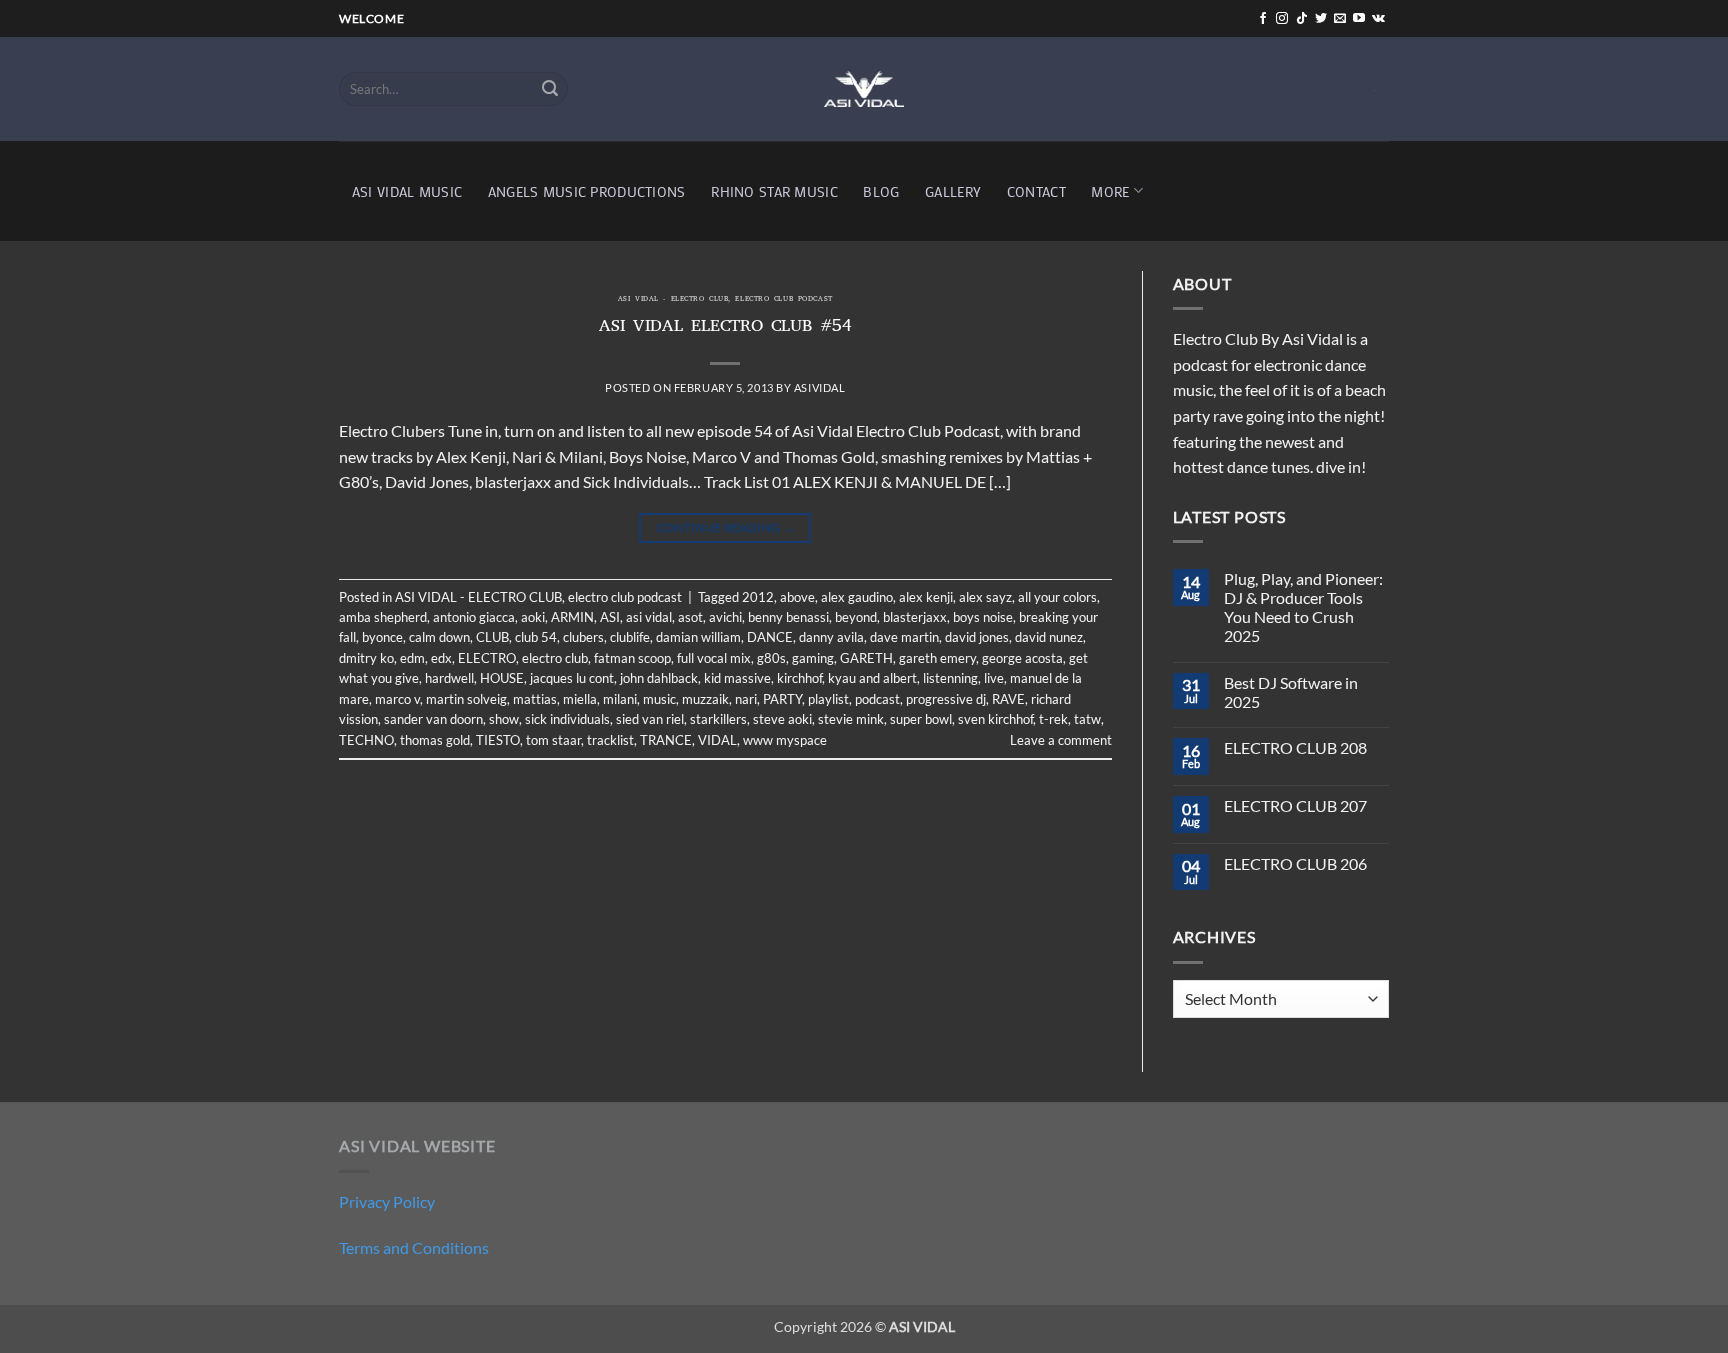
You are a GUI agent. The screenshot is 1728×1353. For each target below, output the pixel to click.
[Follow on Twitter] (1321, 19)
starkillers (718, 719)
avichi (725, 617)
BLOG (881, 191)
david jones (977, 637)
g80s (771, 658)
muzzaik (705, 699)
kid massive (737, 678)
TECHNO (366, 740)
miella (580, 699)
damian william (698, 637)
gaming (813, 658)
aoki (533, 617)
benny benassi (788, 617)
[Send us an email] (1340, 19)
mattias (535, 699)
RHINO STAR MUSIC (774, 191)
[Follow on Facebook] (1263, 19)
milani (620, 699)
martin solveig (466, 699)
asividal (819, 387)
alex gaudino (857, 597)
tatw (1087, 719)
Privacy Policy (387, 1201)
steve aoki (782, 719)
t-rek (1053, 719)
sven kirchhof (995, 719)
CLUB (492, 637)
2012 (758, 597)
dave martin (904, 637)
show (504, 719)
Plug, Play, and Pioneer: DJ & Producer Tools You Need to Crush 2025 (1303, 607)
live (994, 678)
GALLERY (953, 191)
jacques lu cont (572, 678)
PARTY (782, 699)
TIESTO (498, 740)
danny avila (831, 637)
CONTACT (1036, 191)
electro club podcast (783, 300)
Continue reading (726, 527)
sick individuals (567, 719)
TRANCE (666, 740)
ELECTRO (487, 658)
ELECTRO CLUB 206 (1295, 863)
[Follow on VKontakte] (1378, 19)
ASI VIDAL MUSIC (407, 191)
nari (746, 699)
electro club (555, 658)
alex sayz (985, 597)
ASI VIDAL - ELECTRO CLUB (673, 300)
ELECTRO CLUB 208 (1295, 747)
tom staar (553, 740)
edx (441, 658)
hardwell (449, 678)
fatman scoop (632, 658)
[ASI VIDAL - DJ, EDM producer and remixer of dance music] (864, 88)
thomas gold (435, 740)
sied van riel (650, 719)
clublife (630, 637)
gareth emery (937, 658)
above (797, 597)
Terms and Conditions (414, 1247)
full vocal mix (714, 658)
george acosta (1022, 658)
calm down (439, 637)
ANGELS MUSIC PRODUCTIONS (587, 191)
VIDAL (717, 740)
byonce (382, 637)
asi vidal (649, 617)
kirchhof (799, 678)
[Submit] (550, 89)
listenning (950, 678)
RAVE (1008, 699)
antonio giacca (474, 617)
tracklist (610, 740)
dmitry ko (366, 658)
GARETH (866, 658)
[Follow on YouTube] (1359, 19)
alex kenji (926, 597)
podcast (877, 699)
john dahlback (659, 678)
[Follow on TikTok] (1302, 19)
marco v (397, 699)
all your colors (1057, 597)
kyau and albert (872, 678)
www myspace (785, 740)
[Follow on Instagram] (1282, 19)
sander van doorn (433, 719)
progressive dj (946, 699)
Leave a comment (1061, 740)
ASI (610, 617)
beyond (856, 617)
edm (412, 658)
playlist (828, 699)
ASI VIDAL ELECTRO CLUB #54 (725, 328)
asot (690, 617)
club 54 (536, 637)
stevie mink (851, 719)
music (659, 699)
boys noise (983, 617)
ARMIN (572, 617)
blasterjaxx (915, 617)
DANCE (770, 637)
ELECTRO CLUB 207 (1295, 805)
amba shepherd (383, 617)
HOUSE (502, 678)
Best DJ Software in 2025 (1291, 692)
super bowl (921, 719)
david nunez (1049, 637)
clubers (583, 637)
